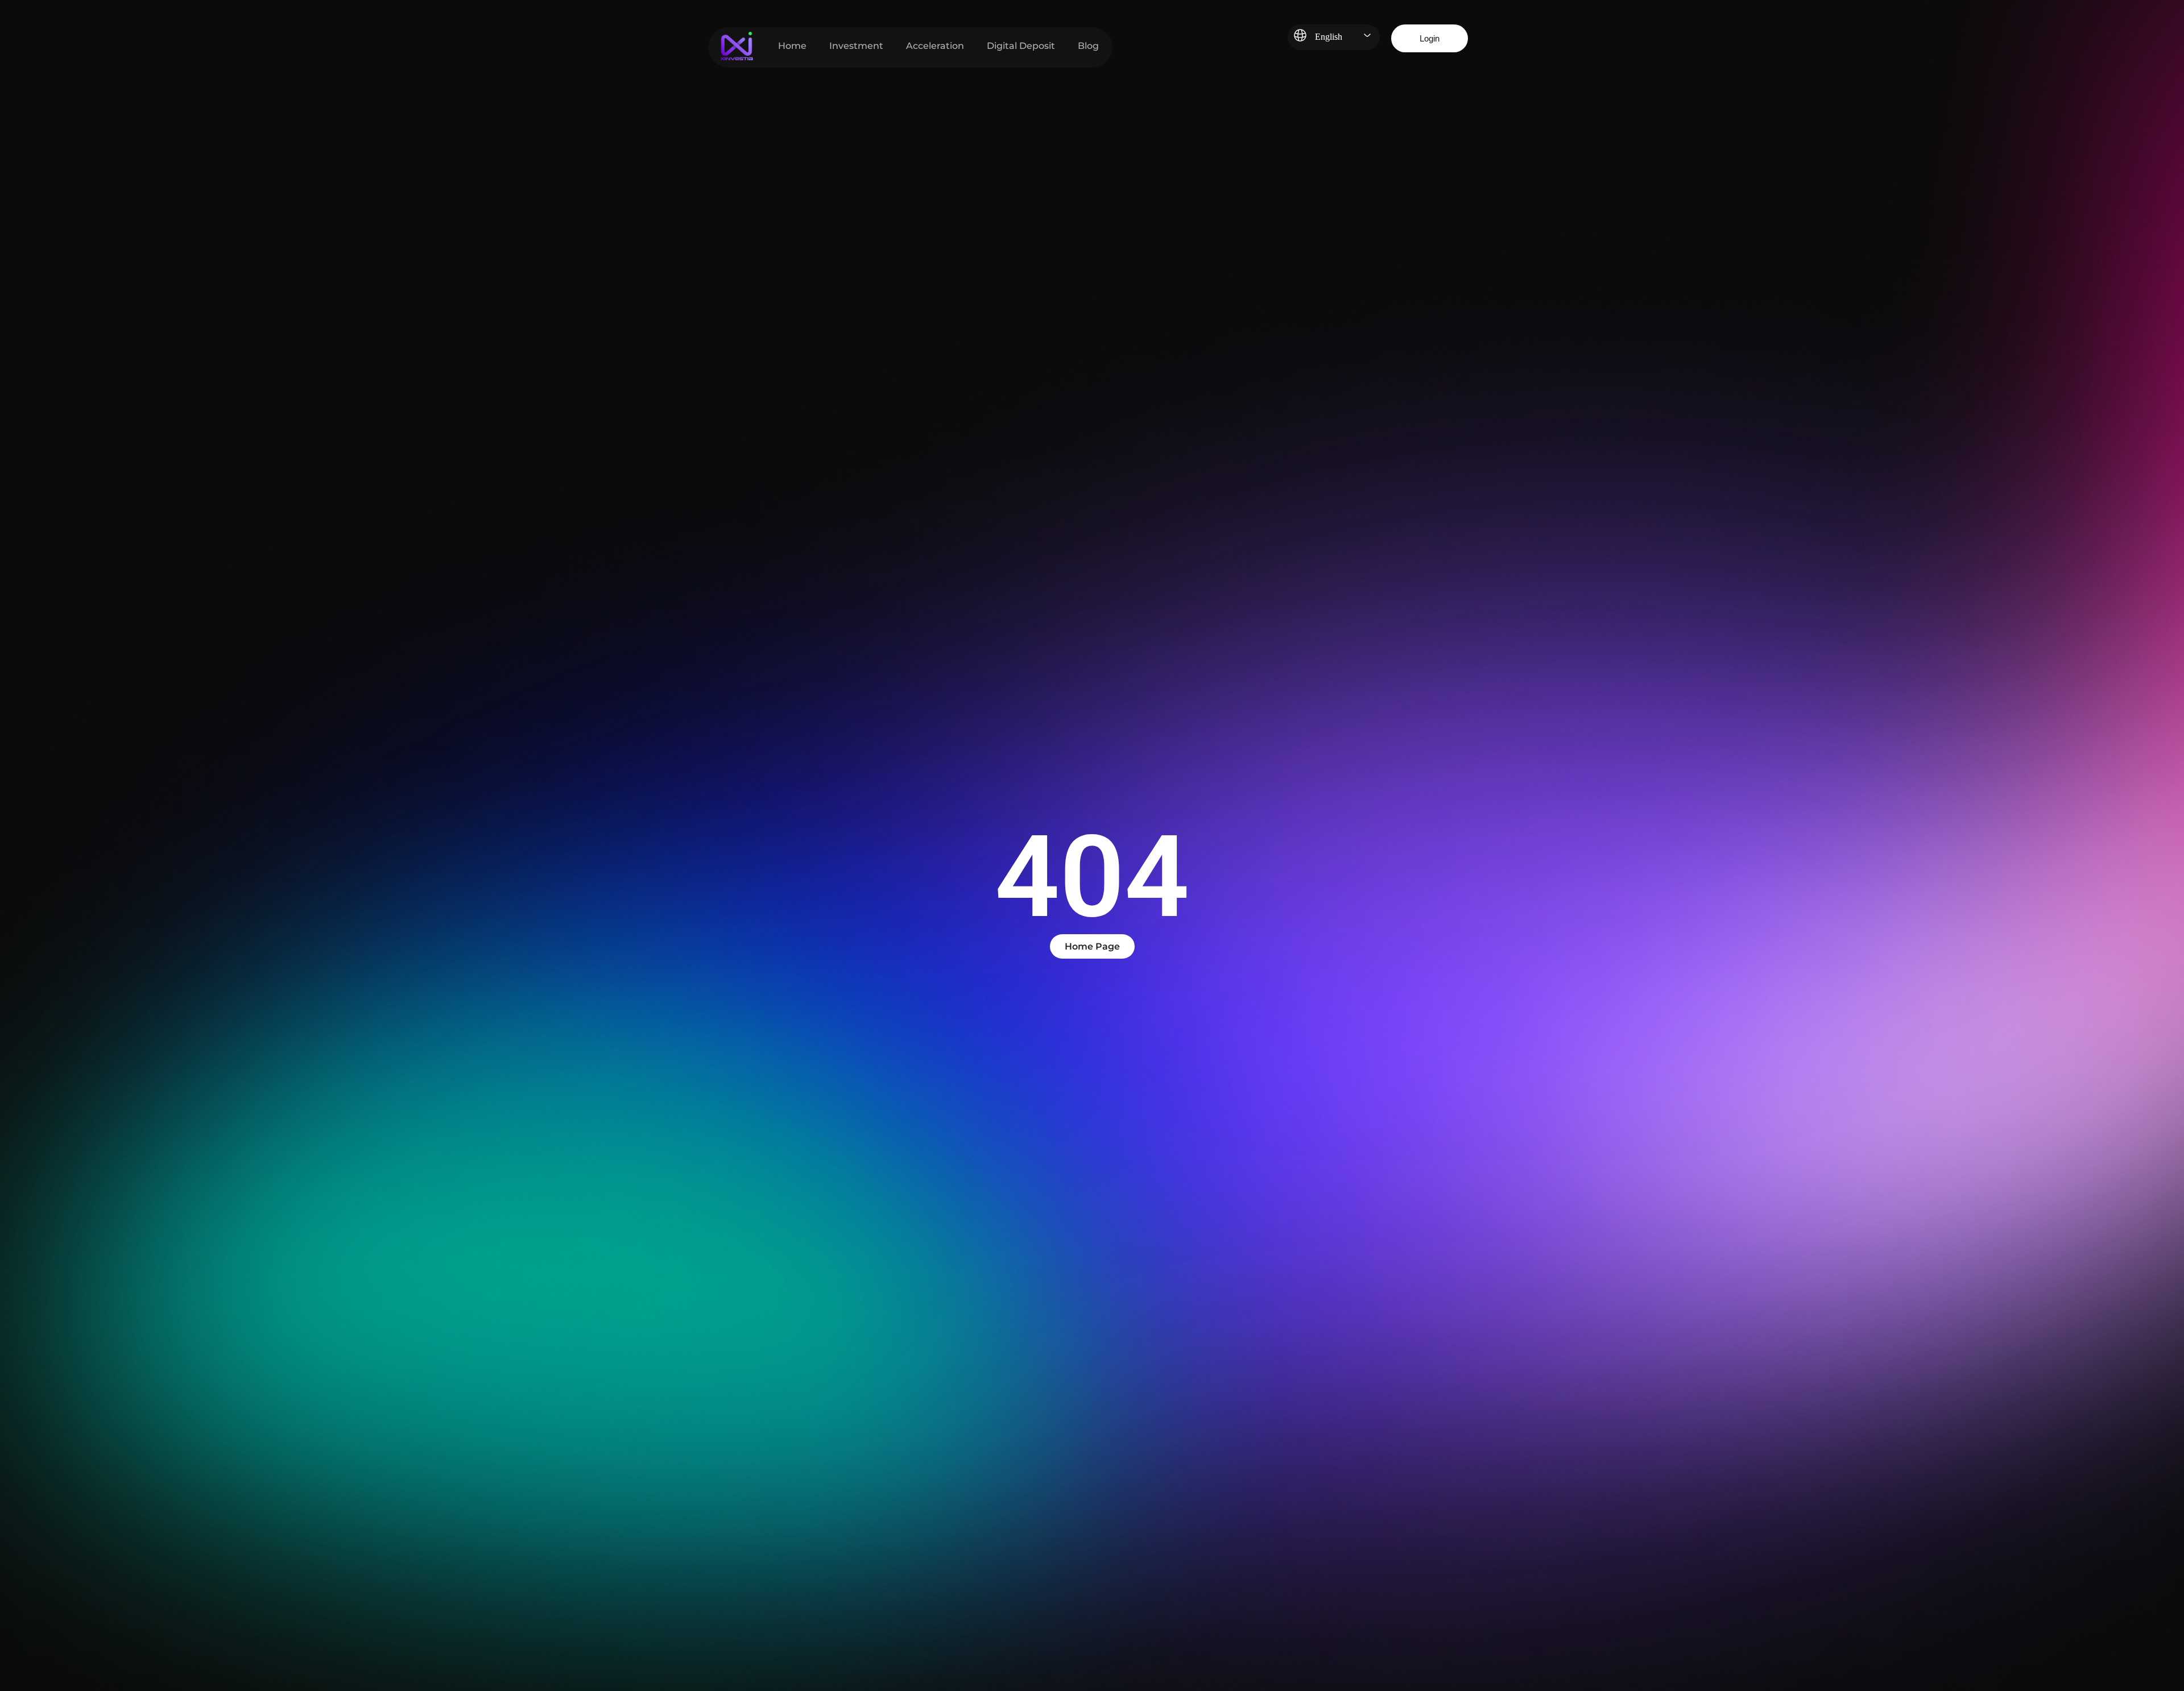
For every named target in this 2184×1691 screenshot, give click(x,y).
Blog (1088, 46)
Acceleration (935, 46)
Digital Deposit (1021, 46)
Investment (856, 46)
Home (792, 46)
